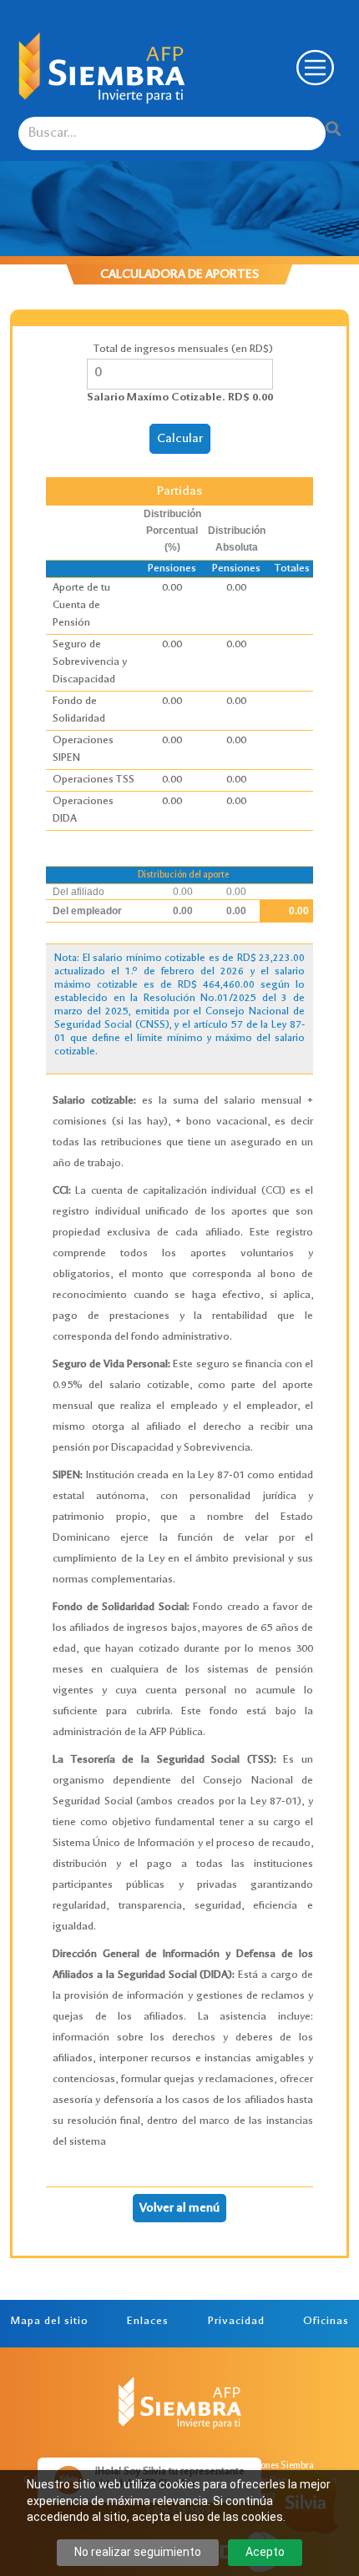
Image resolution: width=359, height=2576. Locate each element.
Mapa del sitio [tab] (49, 2322)
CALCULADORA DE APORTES (179, 274)
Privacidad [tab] (236, 2322)
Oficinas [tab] (326, 2322)
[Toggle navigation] (313, 68)
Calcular (180, 439)
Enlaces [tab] (148, 2322)
